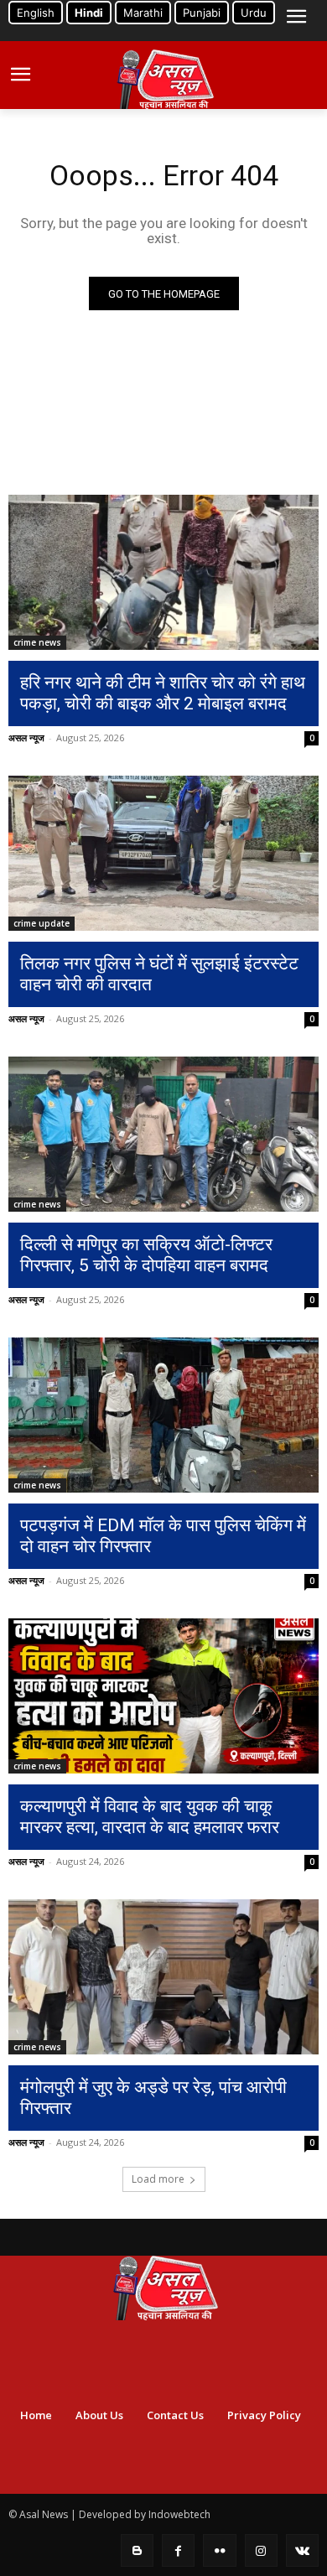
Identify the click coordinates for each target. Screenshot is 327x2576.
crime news (37, 642)
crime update (42, 923)
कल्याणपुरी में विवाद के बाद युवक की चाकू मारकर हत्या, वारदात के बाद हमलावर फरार (150, 1817)
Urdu (254, 13)
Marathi (143, 13)
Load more (158, 2179)
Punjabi (202, 13)
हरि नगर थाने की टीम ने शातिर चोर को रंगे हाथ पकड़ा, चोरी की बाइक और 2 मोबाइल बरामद (163, 693)
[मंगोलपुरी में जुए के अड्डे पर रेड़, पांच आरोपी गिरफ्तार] (163, 1977)
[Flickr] (219, 2550)
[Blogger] (137, 2550)
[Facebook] (178, 2550)
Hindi (89, 13)
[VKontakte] (302, 2550)
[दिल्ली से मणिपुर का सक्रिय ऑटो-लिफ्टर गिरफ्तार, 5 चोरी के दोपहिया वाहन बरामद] (163, 1134)
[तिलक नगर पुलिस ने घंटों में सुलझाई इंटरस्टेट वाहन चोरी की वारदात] (163, 853)
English (36, 13)
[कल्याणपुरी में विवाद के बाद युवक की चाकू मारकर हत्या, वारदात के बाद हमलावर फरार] (163, 1696)
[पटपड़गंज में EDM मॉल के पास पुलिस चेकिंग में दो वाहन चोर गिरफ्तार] (163, 1415)
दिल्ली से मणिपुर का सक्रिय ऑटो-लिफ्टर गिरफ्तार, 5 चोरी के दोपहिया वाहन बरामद (146, 1255)
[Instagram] (261, 2550)
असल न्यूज (26, 737)
